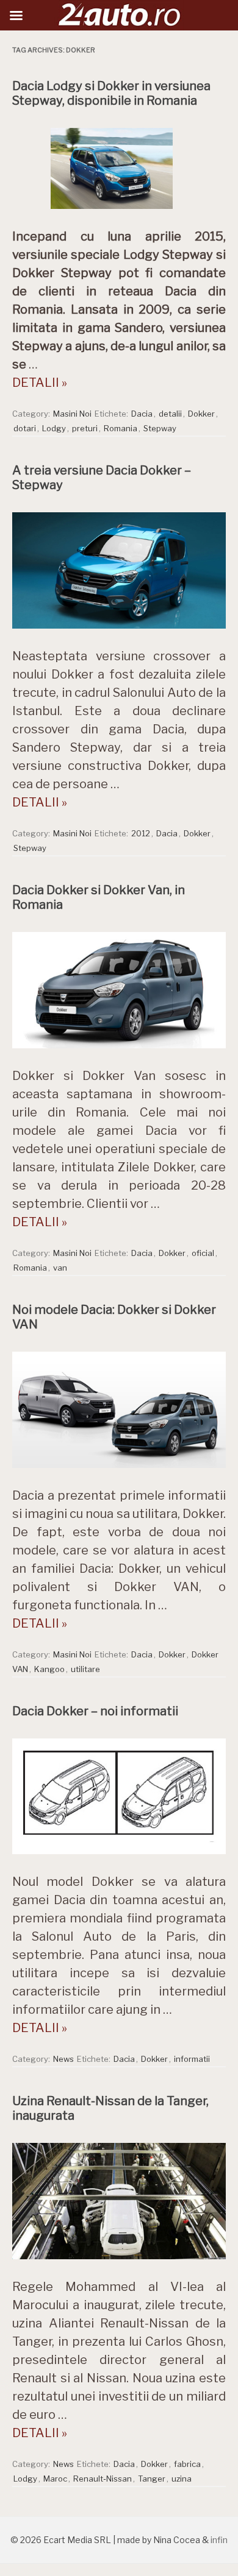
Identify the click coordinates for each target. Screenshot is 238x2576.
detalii (170, 414)
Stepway (160, 428)
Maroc (55, 2479)
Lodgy (54, 428)
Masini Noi (72, 414)
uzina (182, 2479)
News (63, 2059)
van (60, 1268)
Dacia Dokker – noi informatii (95, 1711)
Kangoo (49, 1669)
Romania (121, 428)
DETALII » (40, 383)
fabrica (187, 2464)
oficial (203, 1253)
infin (219, 2540)
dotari (25, 428)
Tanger (152, 2479)
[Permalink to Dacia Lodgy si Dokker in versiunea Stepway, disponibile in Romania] (119, 212)
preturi (85, 428)
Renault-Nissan (103, 2479)
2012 (141, 833)
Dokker (201, 414)
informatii (192, 2059)
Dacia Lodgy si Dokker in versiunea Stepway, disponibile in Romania (111, 93)
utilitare (85, 1669)
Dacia (142, 414)
